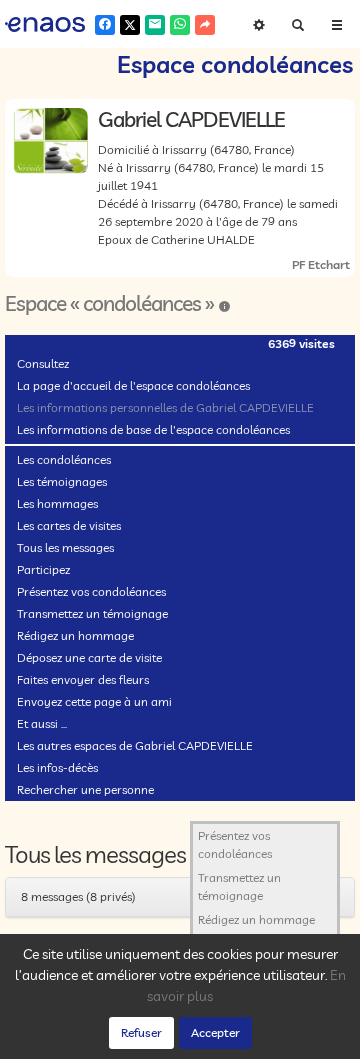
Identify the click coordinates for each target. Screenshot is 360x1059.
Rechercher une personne (85, 789)
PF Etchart (321, 264)
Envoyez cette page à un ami (94, 701)
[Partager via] (205, 25)
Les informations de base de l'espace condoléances (153, 429)
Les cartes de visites (69, 525)
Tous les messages (65, 547)
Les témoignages (62, 481)
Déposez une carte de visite (89, 657)
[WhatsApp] (180, 25)
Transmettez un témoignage (92, 613)
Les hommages (57, 503)
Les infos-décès (57, 767)
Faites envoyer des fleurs (83, 679)
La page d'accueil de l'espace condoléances (133, 385)
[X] (130, 25)
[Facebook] (105, 25)
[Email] (155, 25)
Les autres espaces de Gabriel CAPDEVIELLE (135, 745)
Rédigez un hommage (75, 635)
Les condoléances (64, 459)
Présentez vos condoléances (91, 591)
